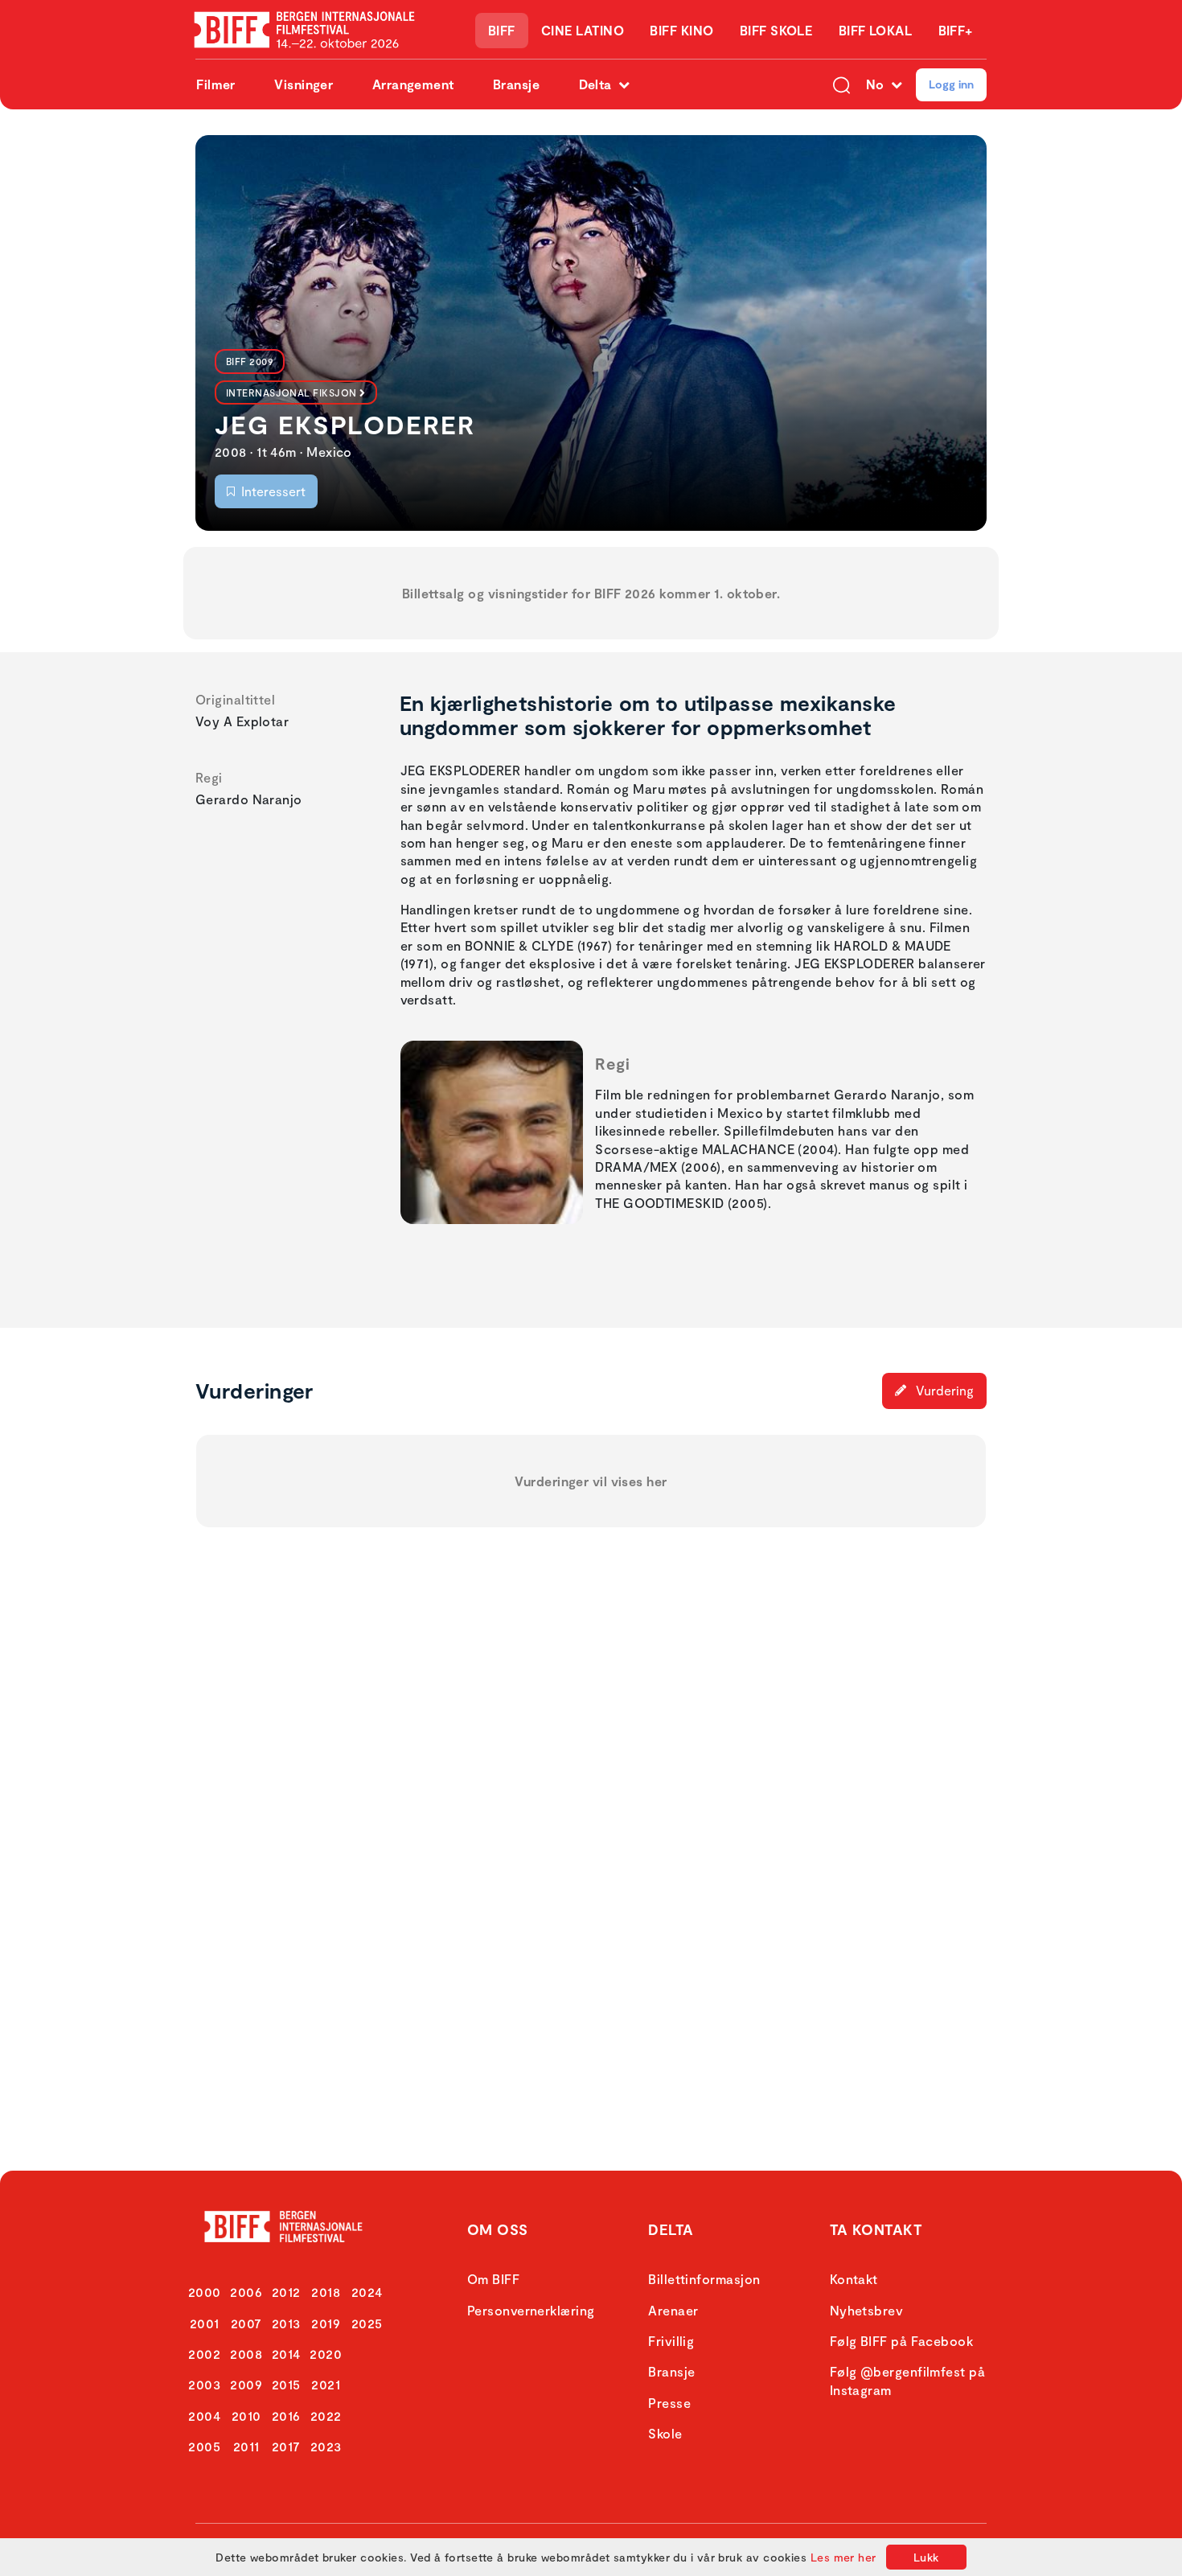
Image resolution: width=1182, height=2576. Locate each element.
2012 (286, 2292)
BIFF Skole (776, 30)
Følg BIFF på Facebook (901, 2341)
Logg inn (951, 84)
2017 (286, 2446)
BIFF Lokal (876, 30)
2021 (326, 2384)
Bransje (516, 84)
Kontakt (854, 2279)
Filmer (216, 84)
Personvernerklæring (531, 2310)
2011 (246, 2446)
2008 (246, 2354)
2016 (286, 2416)
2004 (204, 2416)
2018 (326, 2292)
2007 (246, 2323)
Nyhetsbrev (867, 2310)
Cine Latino (583, 30)
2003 (204, 2384)
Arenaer (673, 2310)
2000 (205, 2292)
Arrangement (413, 84)
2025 (367, 2323)
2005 (204, 2446)
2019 (326, 2323)
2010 (246, 2416)
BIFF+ (956, 30)
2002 (204, 2354)
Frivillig (671, 2341)
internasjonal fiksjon (291, 392)
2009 (246, 2384)
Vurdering (943, 1390)
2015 (286, 2384)
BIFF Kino (681, 30)
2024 (367, 2292)
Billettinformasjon (704, 2279)
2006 (246, 2292)
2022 (326, 2416)
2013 (286, 2323)
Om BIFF (493, 2279)
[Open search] (841, 84)
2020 (326, 2354)
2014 (286, 2354)
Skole (665, 2433)
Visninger (304, 84)
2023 (326, 2446)
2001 (205, 2323)
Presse (669, 2403)
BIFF (502, 30)
